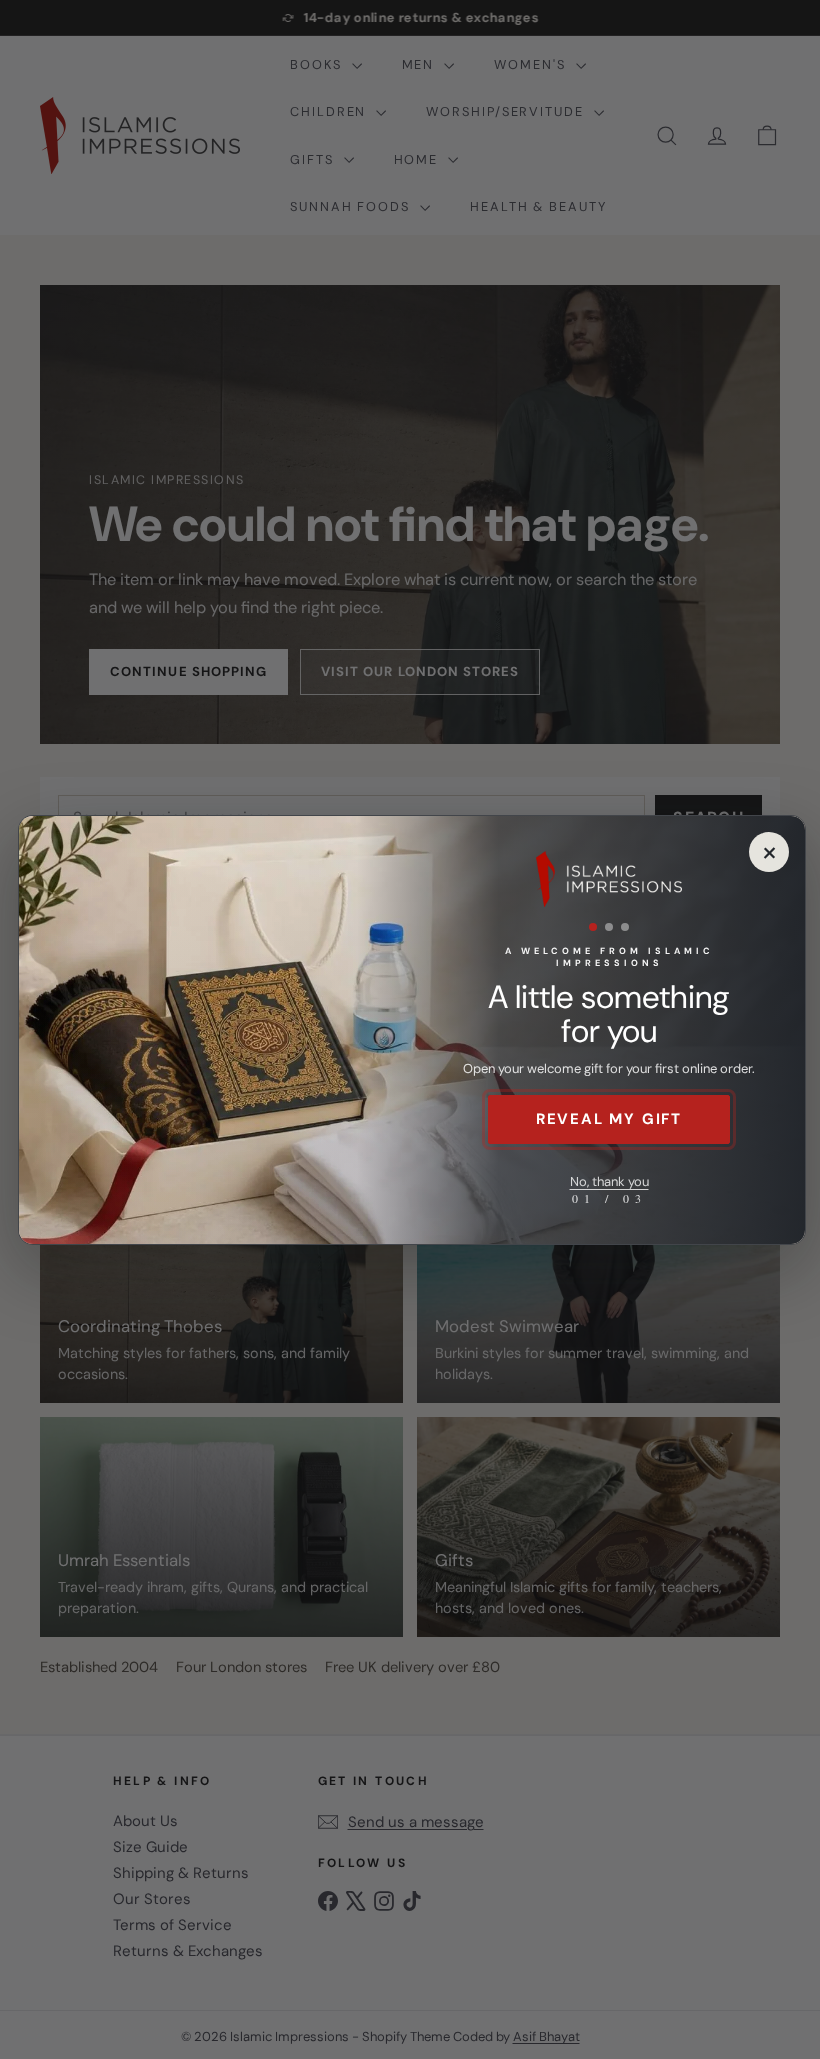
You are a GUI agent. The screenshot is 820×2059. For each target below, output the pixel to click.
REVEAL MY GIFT (609, 1119)
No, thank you (609, 1181)
